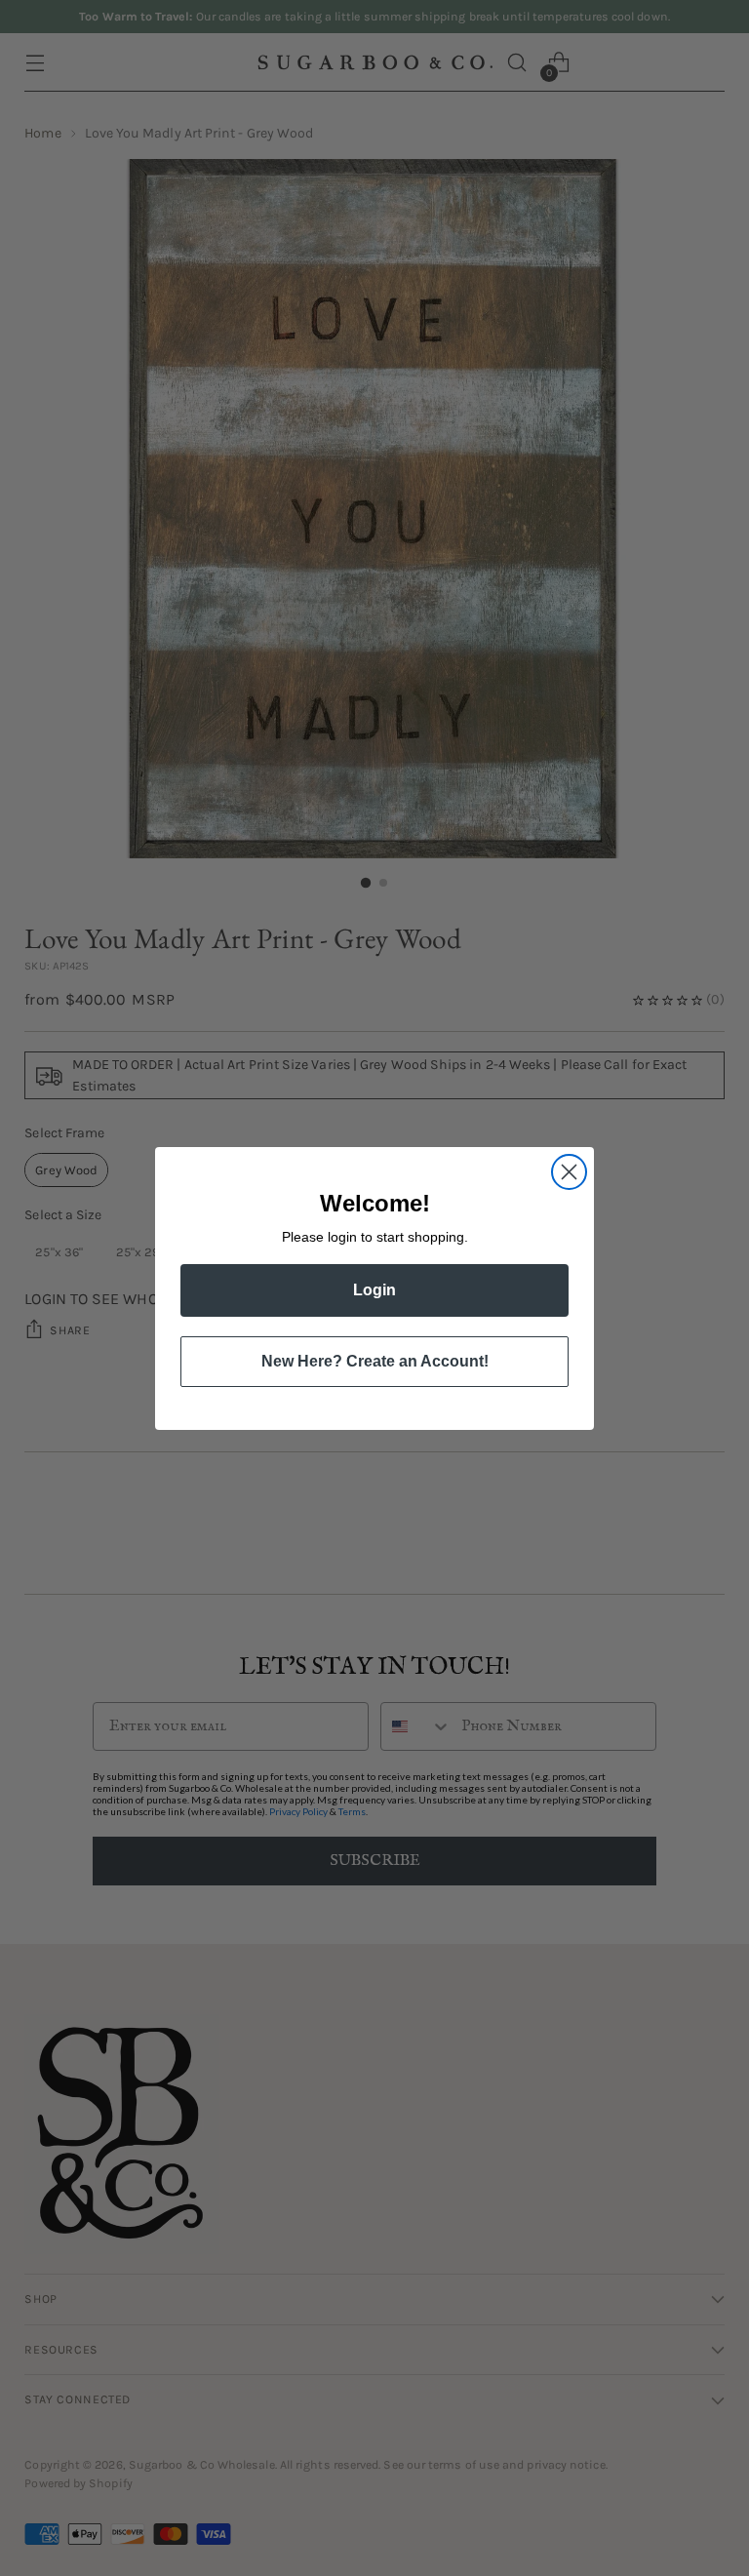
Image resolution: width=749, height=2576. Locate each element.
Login (374, 1290)
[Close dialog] (569, 1172)
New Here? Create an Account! (375, 1361)
